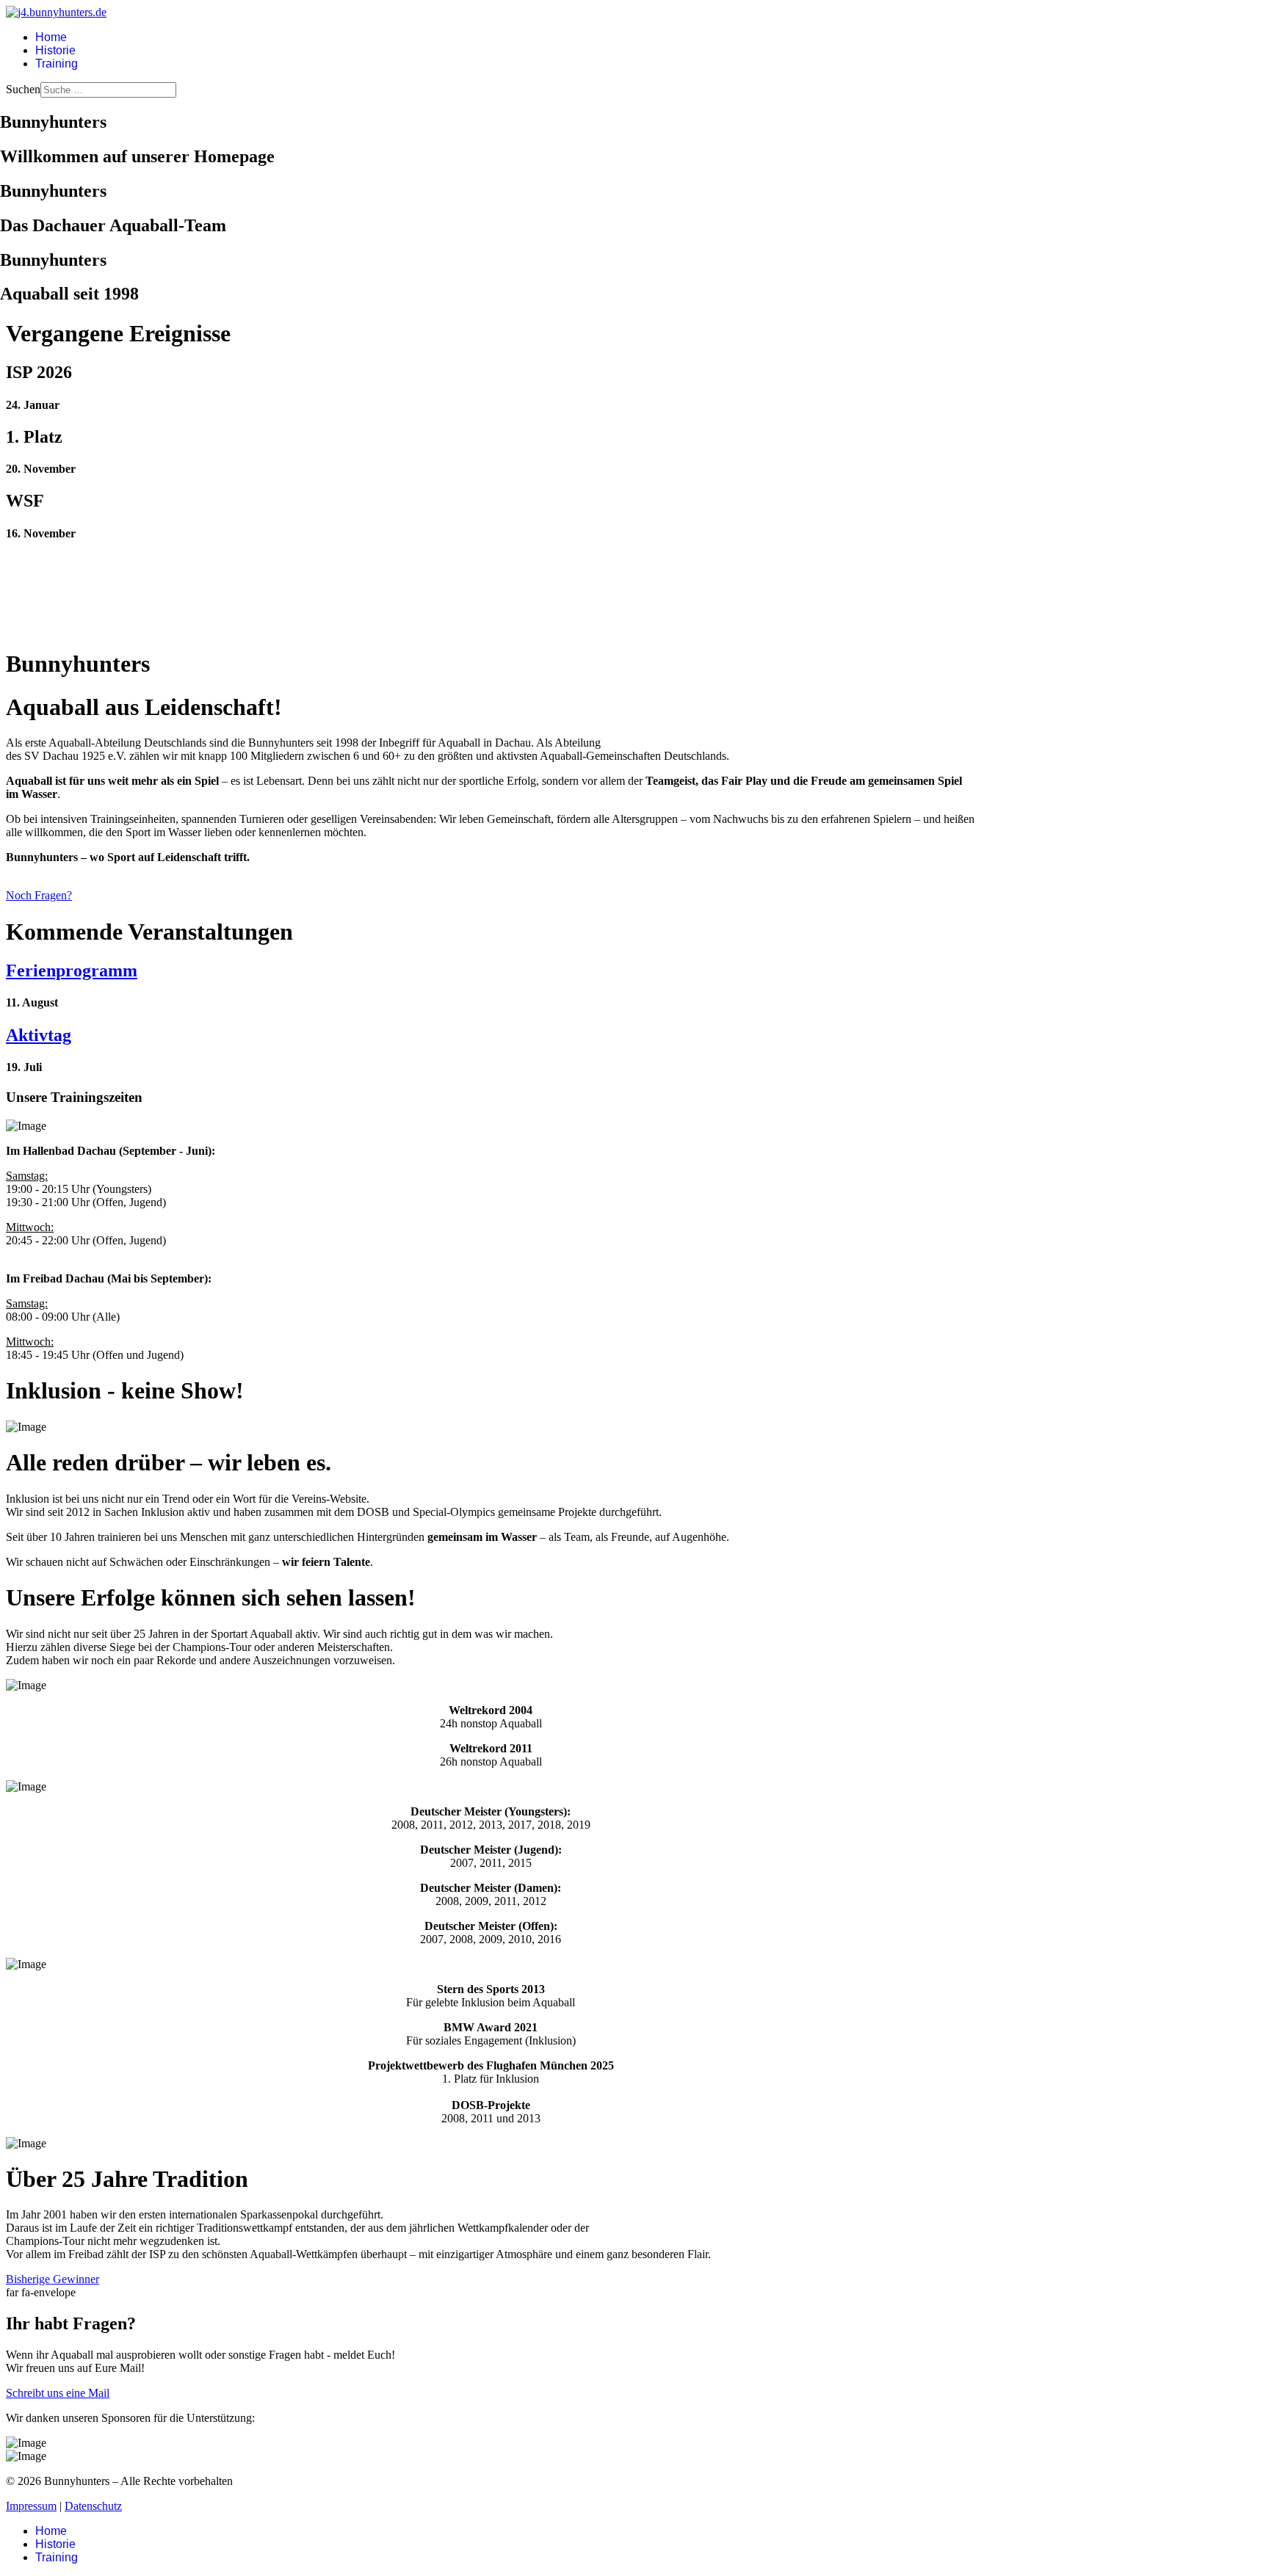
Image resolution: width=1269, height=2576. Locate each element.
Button (491, 387)
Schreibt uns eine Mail (58, 2393)
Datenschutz (93, 2506)
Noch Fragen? (39, 895)
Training (57, 64)
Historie (55, 50)
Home (51, 37)
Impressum (31, 2506)
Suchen (23, 89)
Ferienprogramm (72, 970)
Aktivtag (39, 1035)
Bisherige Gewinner (53, 2279)
